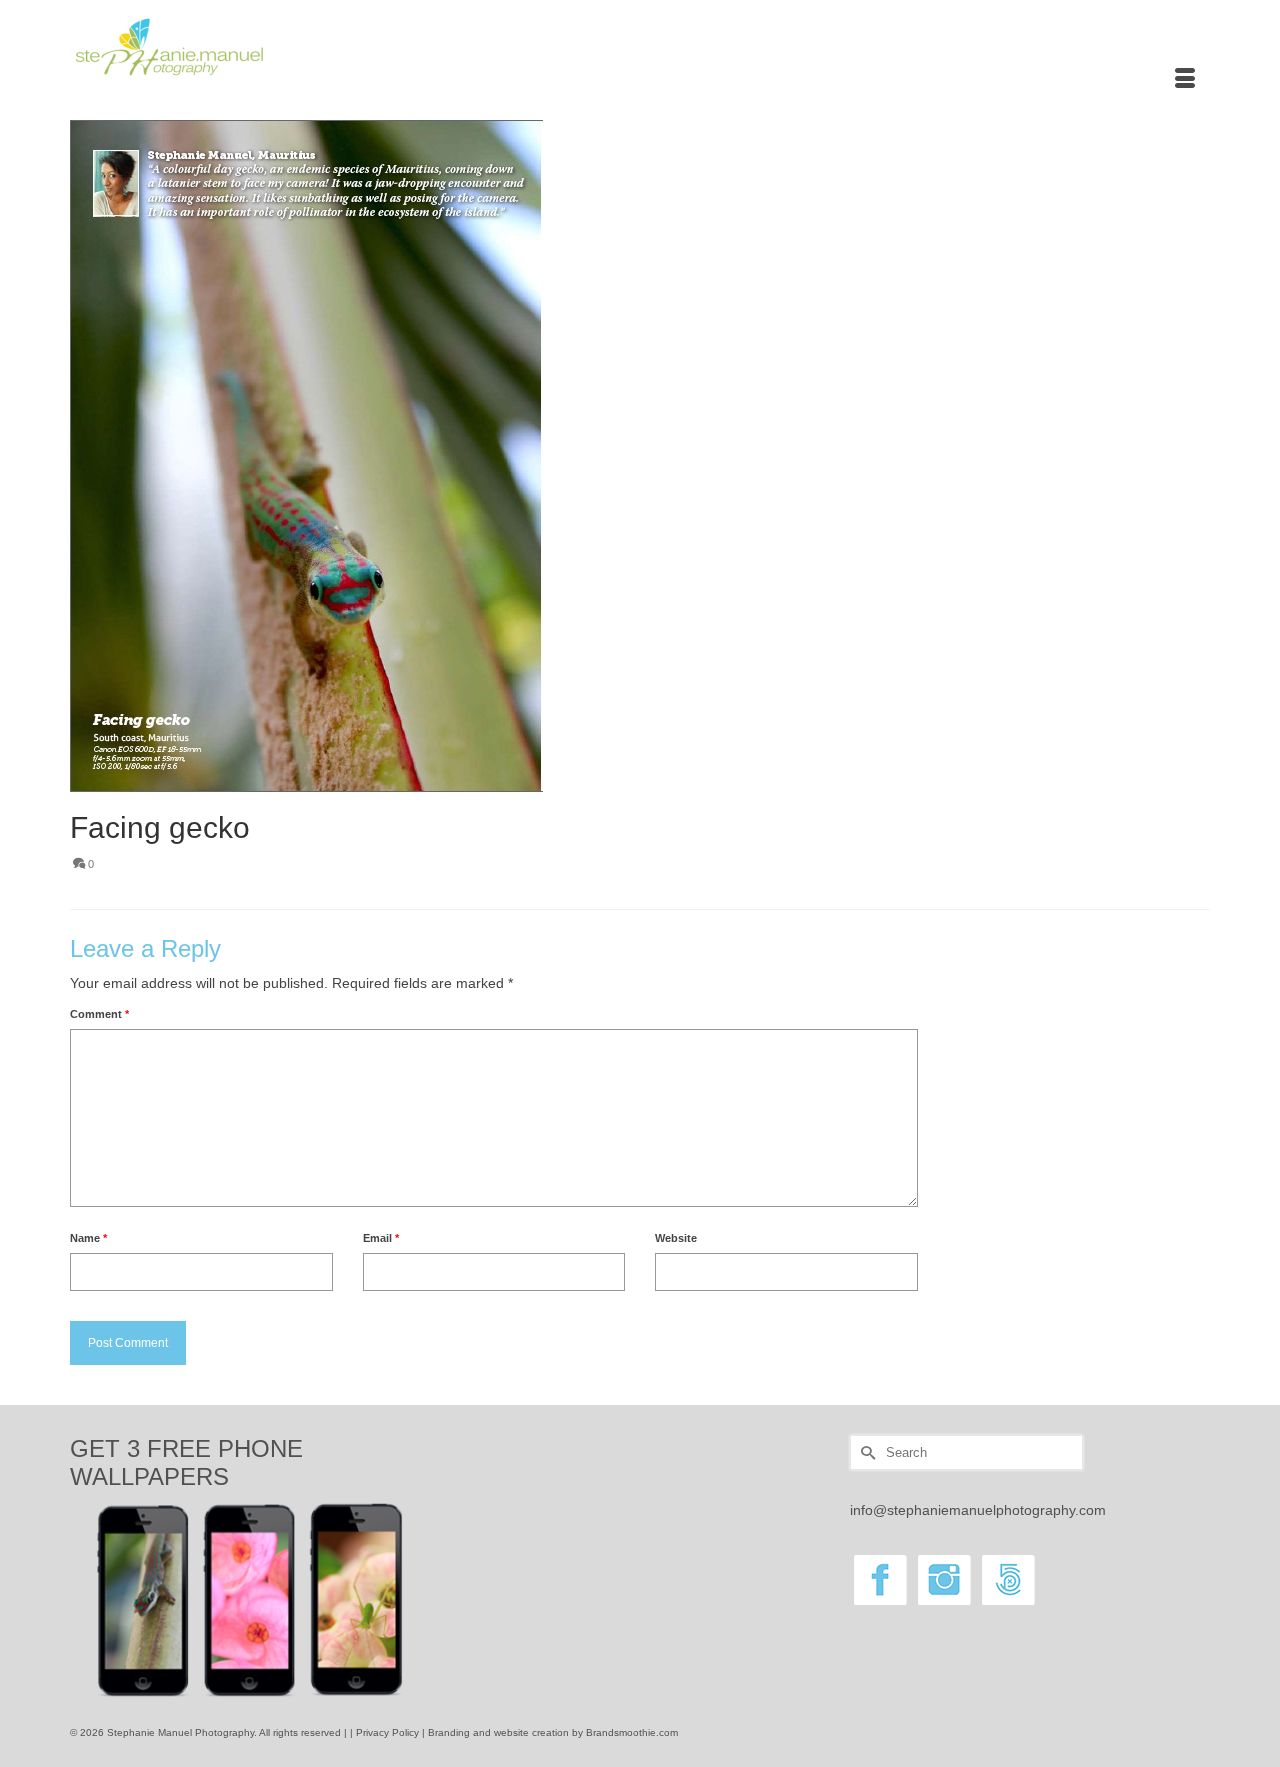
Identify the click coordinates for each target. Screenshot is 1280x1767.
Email (381, 1238)
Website (676, 1238)
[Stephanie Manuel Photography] (250, 47)
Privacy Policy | (392, 1732)
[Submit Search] (865, 1452)
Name (88, 1238)
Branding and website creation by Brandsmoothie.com (553, 1732)
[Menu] (1185, 80)
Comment (99, 1014)
